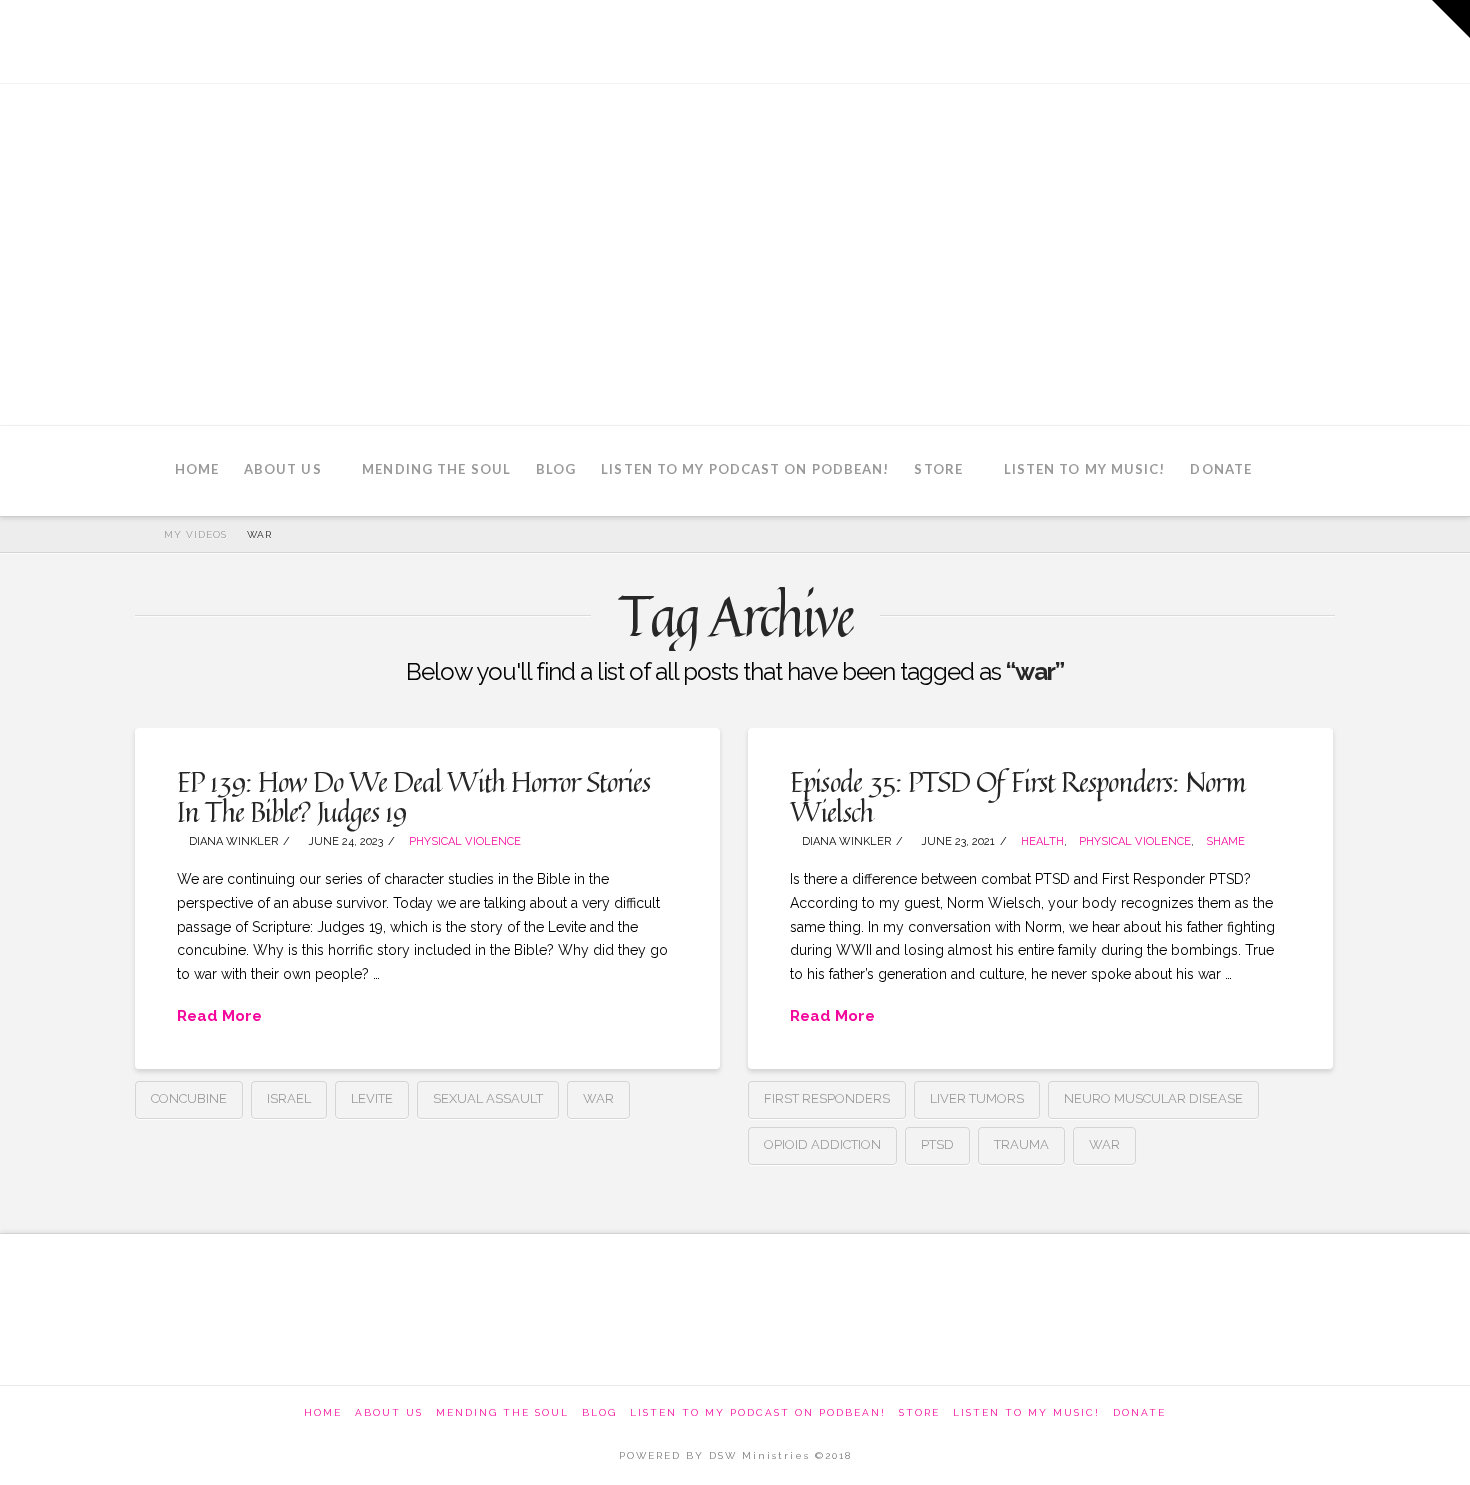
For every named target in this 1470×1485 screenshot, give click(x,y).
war (598, 1098)
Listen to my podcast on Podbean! (758, 1412)
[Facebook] (1146, 40)
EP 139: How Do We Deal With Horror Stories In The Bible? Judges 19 (413, 796)
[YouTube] (1256, 40)
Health (1042, 841)
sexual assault (488, 1098)
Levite (372, 1098)
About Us (389, 1412)
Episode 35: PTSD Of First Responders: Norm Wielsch (1017, 796)
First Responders (827, 1098)
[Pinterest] (1311, 40)
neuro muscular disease (1153, 1098)
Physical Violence (465, 841)
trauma (1021, 1144)
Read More (219, 1016)
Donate (1139, 1412)
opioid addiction (822, 1144)
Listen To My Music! (1026, 1412)
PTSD (937, 1144)
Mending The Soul (502, 1412)
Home (323, 1412)
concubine (189, 1098)
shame (1225, 841)
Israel (289, 1098)
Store (919, 1412)
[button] (1451, 19)
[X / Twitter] (1201, 40)
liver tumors (977, 1098)
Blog (599, 1412)
